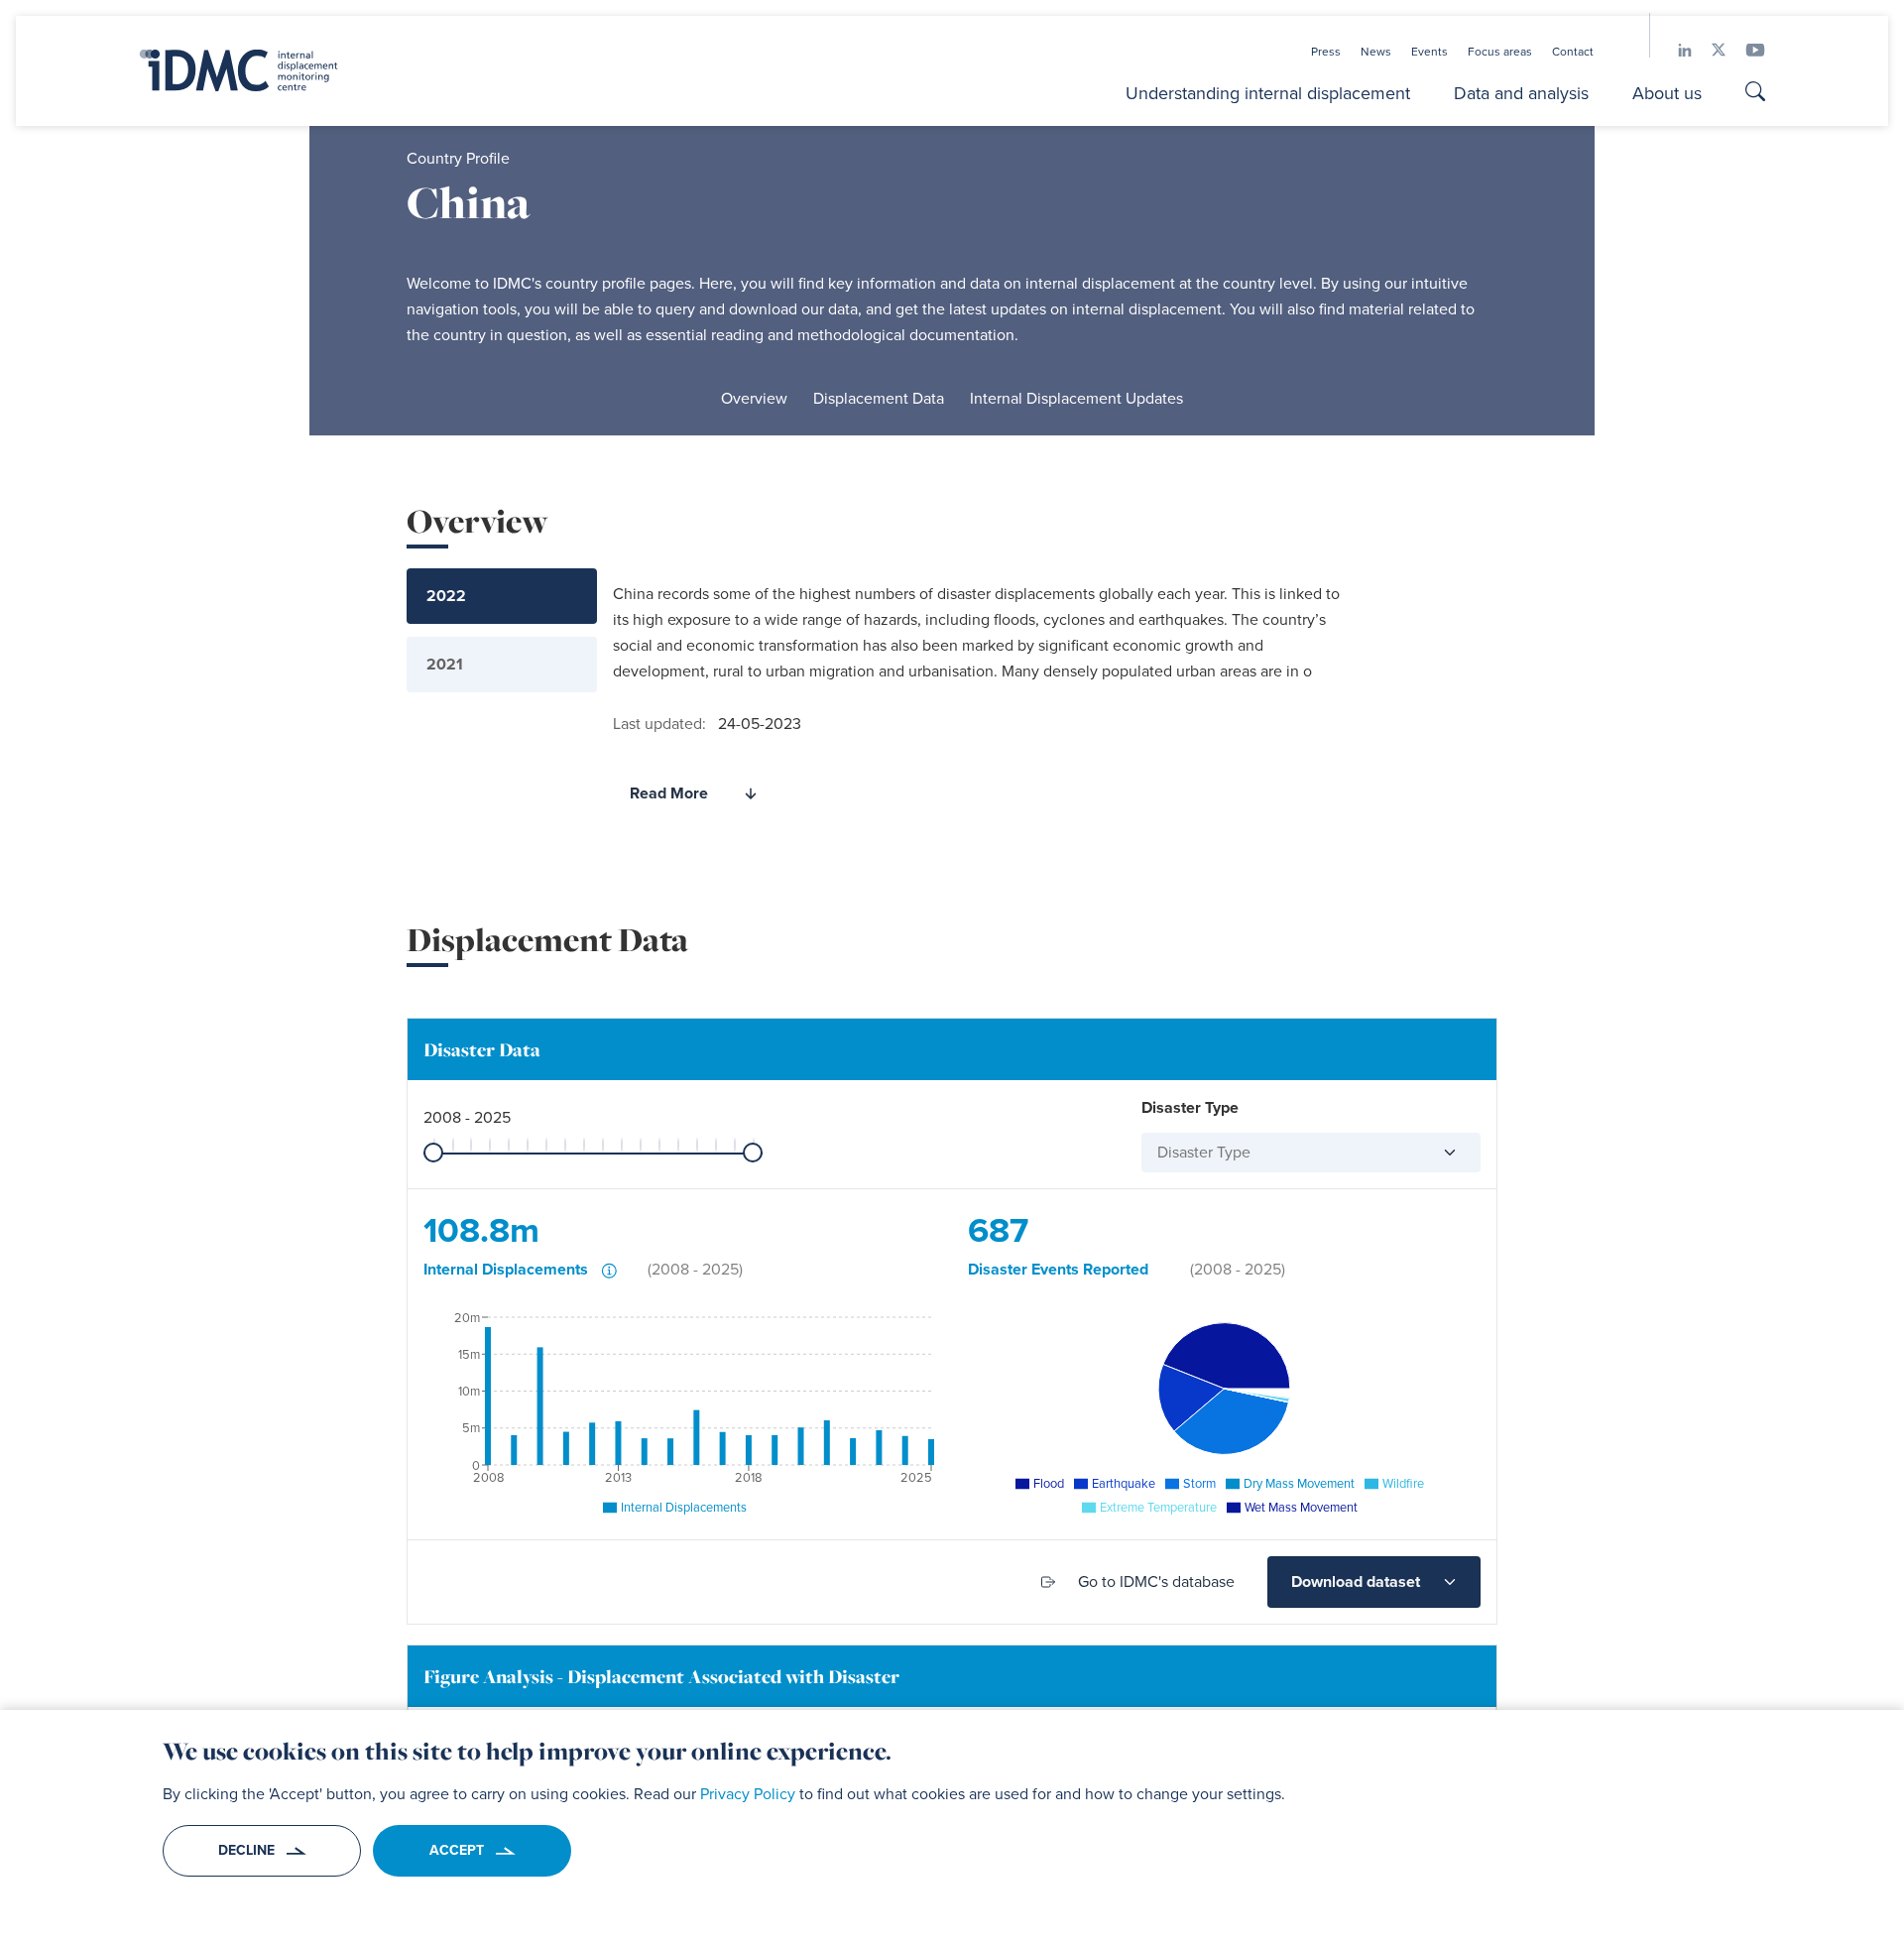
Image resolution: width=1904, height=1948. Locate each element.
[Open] (1442, 1153)
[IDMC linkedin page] (1675, 50)
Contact (1573, 52)
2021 (445, 665)
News (1376, 52)
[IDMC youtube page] (1745, 50)
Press (1326, 52)
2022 (446, 596)
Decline (246, 1850)
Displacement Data (879, 399)
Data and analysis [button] (1521, 93)
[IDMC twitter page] (1709, 50)
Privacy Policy (748, 1794)
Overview (754, 399)
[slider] (433, 1153)
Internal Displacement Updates (1076, 399)
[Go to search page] (1755, 94)
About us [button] (1667, 93)
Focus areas (1500, 52)
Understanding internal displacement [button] (1268, 93)
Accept (457, 1850)
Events (1429, 52)
